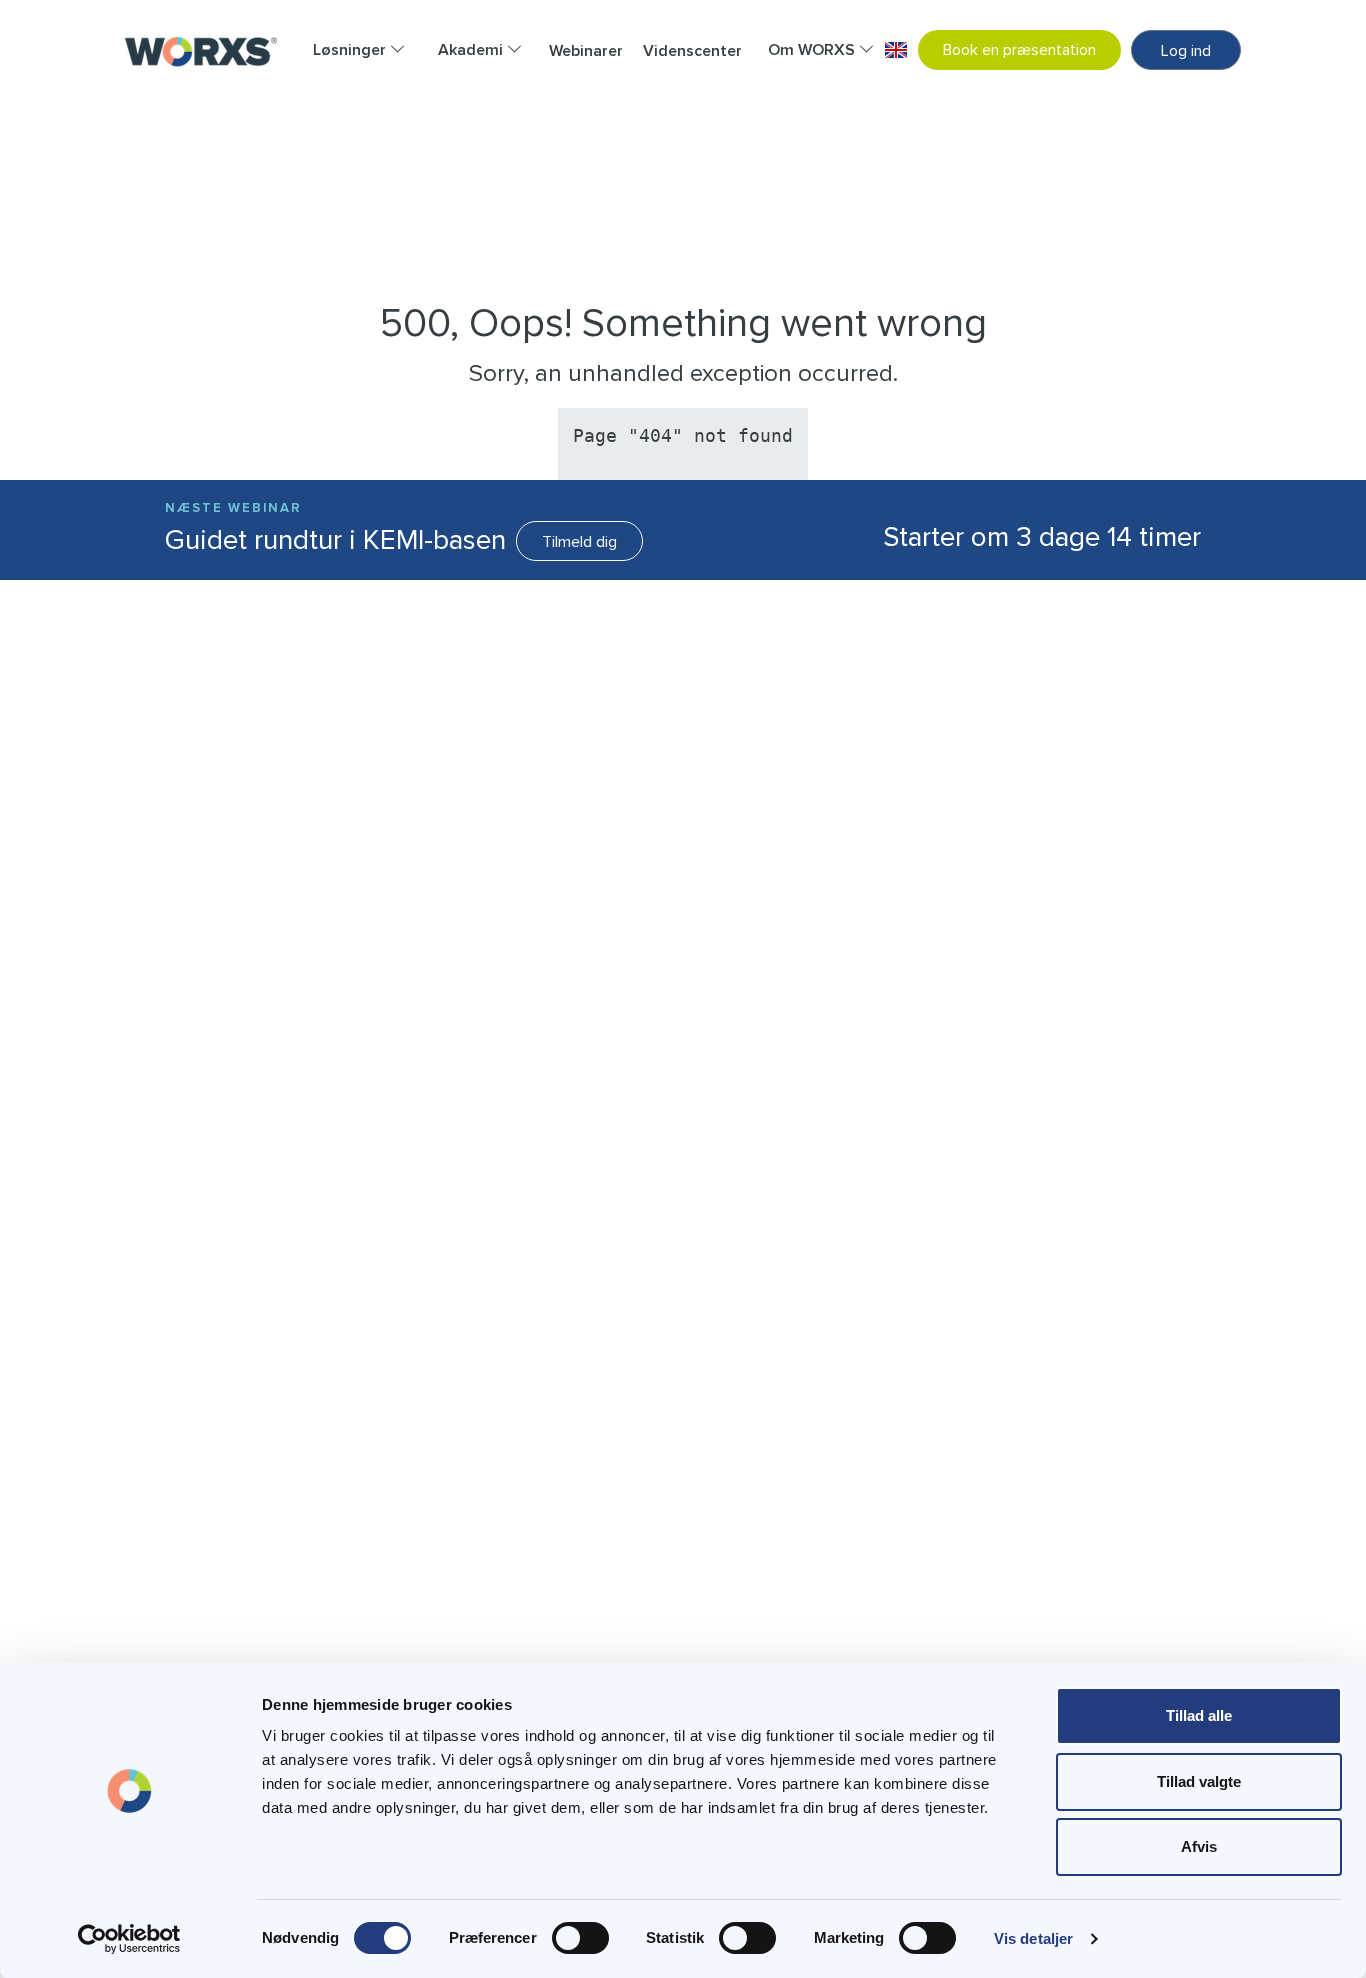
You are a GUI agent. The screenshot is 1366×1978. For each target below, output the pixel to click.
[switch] (580, 1938)
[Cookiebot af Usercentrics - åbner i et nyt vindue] (129, 1939)
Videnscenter (692, 51)
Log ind (1186, 51)
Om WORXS (813, 50)
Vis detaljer (1033, 1938)
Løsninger (351, 50)
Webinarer (586, 51)
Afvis (1199, 1846)
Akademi (472, 50)
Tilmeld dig (579, 542)
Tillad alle (1199, 1715)
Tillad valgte (1199, 1781)
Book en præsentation (1019, 50)
